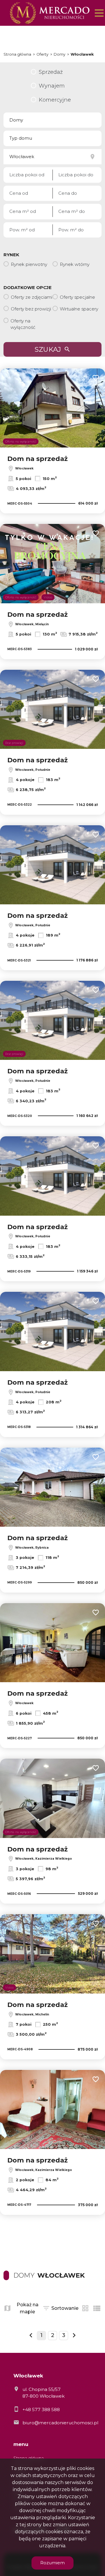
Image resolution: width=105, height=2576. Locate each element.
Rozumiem (52, 2563)
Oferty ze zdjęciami (32, 297)
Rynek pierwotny (29, 264)
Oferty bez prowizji (31, 309)
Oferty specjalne (77, 297)
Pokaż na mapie (28, 2308)
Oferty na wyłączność (23, 324)
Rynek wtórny (75, 264)
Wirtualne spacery (79, 309)
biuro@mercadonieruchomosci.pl (60, 2423)
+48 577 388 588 (41, 2410)
